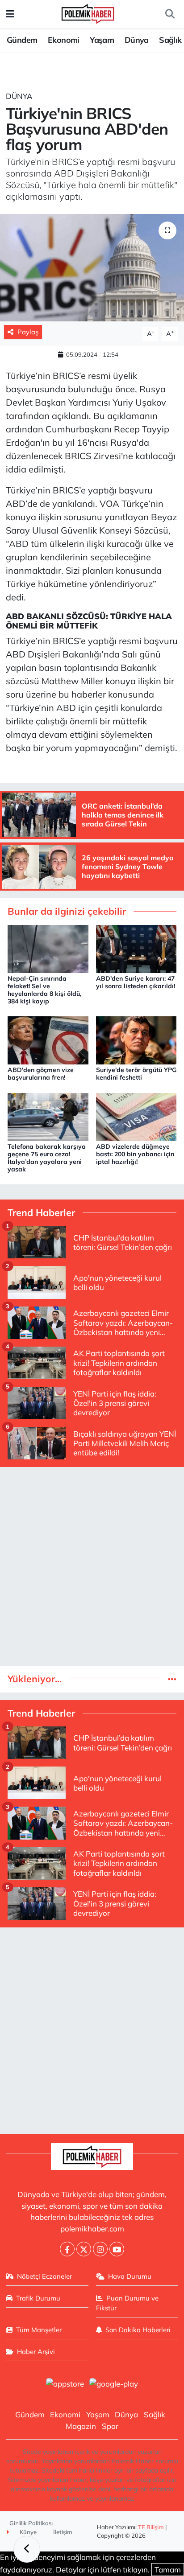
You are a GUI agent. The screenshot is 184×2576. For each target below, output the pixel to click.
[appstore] (65, 2385)
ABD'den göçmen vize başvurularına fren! (41, 1074)
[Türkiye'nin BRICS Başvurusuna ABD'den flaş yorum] (92, 268)
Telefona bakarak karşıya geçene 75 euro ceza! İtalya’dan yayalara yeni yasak (47, 1158)
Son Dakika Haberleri (138, 2330)
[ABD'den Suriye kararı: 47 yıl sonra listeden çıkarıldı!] (136, 948)
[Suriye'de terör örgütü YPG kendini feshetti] (136, 1039)
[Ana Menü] (10, 14)
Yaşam (102, 40)
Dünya (137, 40)
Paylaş (28, 332)
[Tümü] (172, 1679)
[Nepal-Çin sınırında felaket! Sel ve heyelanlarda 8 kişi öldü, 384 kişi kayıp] (48, 948)
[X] (84, 2249)
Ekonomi (64, 40)
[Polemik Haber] (88, 13)
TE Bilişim (151, 2527)
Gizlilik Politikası (31, 2523)
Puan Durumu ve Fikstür (128, 2303)
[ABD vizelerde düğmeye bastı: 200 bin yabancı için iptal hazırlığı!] (136, 1116)
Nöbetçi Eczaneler (44, 2276)
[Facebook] (67, 2249)
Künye (27, 2532)
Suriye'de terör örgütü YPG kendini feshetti (136, 1074)
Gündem (22, 40)
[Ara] (170, 14)
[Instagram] (100, 2249)
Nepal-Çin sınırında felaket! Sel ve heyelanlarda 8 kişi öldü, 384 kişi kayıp (44, 990)
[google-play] (114, 2385)
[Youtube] (117, 2249)
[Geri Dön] (27, 2549)
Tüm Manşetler (39, 2330)
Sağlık (170, 40)
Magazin (81, 2426)
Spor (110, 2426)
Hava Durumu (130, 2276)
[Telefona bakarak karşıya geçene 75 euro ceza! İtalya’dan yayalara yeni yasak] (48, 1116)
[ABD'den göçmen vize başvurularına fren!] (48, 1039)
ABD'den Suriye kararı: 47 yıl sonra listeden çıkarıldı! (136, 982)
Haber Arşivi (36, 2352)
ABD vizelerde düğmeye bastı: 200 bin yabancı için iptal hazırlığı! (135, 1154)
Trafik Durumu (38, 2298)
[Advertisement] (92, 1566)
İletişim (63, 2532)
